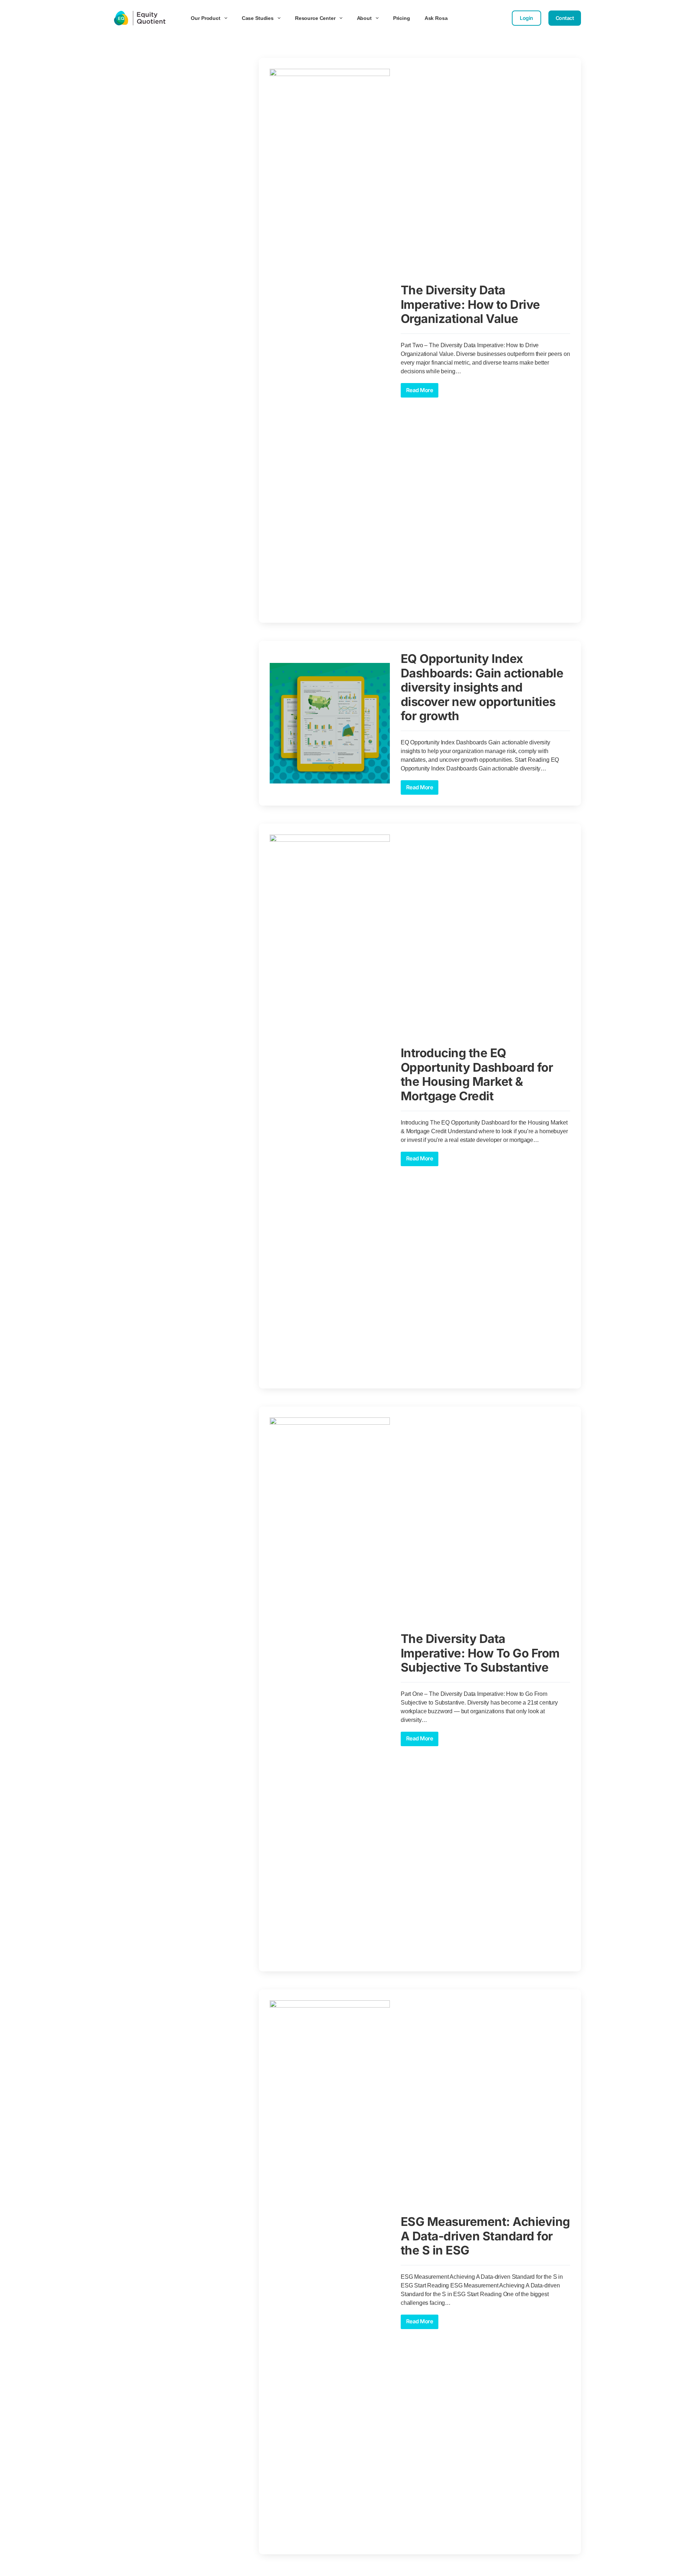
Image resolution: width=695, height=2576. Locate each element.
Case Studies (258, 18)
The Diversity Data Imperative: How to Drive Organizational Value (470, 304)
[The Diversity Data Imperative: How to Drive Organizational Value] (330, 340)
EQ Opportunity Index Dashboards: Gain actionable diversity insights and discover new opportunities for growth (482, 687)
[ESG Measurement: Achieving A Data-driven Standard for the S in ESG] (330, 2272)
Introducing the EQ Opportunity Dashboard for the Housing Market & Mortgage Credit (477, 1074)
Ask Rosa (436, 18)
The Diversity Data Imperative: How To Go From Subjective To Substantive (480, 1653)
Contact (565, 18)
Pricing (402, 18)
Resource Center (315, 18)
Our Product (205, 18)
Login (526, 18)
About (364, 18)
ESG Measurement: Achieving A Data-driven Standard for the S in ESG (485, 2236)
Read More (422, 388)
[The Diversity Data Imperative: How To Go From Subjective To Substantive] (330, 1689)
